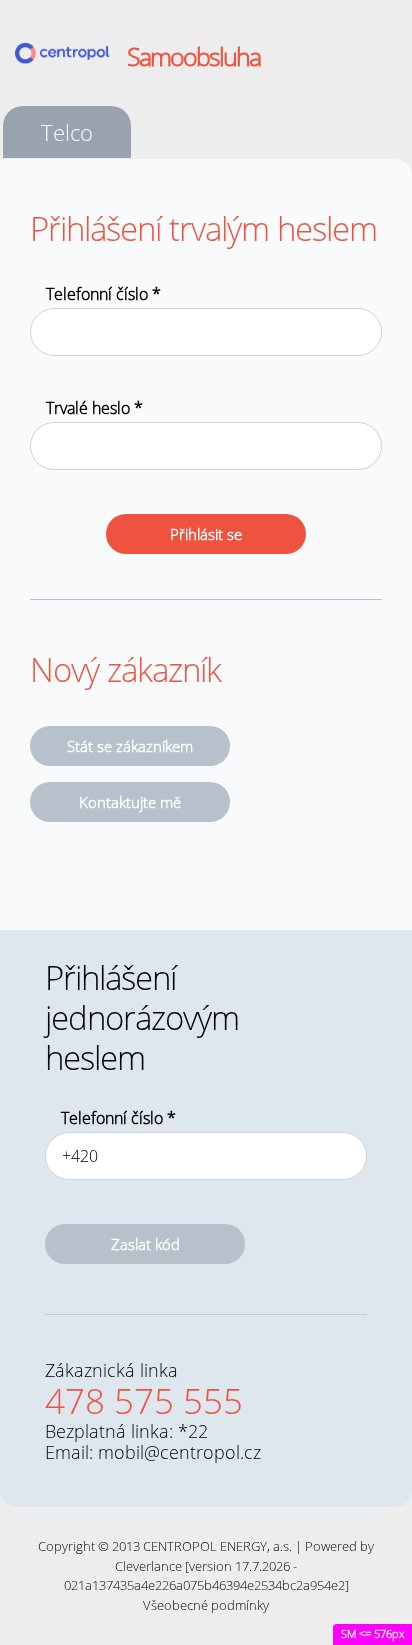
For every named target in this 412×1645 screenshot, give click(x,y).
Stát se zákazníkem (130, 746)
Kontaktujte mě (130, 802)
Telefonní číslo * (103, 294)
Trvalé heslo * (94, 408)
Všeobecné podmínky (206, 1605)
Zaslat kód (145, 1244)
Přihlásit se (206, 534)
